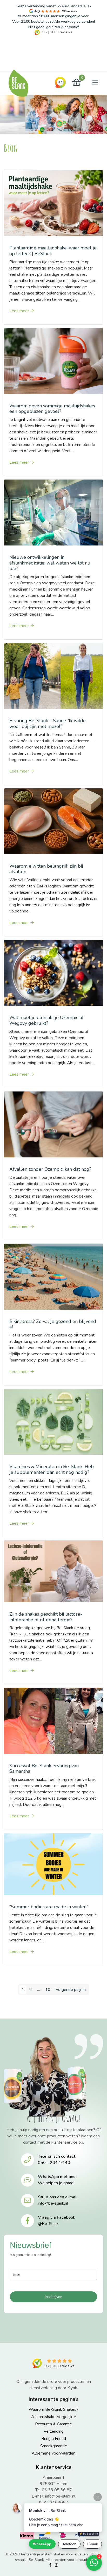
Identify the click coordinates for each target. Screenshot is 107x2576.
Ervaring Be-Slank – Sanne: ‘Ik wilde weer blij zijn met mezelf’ (48, 723)
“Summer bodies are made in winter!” (49, 1907)
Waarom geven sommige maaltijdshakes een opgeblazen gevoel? (52, 409)
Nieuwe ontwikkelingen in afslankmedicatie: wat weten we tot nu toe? (50, 563)
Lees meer (19, 311)
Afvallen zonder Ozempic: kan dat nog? (50, 1169)
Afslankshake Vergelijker (54, 2417)
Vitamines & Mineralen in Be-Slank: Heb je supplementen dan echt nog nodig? (52, 1469)
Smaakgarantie (54, 2446)
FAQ (17, 55)
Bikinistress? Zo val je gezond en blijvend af (53, 1324)
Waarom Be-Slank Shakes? (53, 2409)
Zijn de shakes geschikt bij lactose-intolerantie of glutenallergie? (46, 1617)
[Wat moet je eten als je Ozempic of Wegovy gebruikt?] (53, 973)
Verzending (54, 2431)
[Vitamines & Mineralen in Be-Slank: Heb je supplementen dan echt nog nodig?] (53, 1422)
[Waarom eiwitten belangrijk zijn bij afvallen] (53, 821)
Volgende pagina (71, 1990)
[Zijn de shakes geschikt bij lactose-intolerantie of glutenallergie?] (53, 1571)
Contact (20, 66)
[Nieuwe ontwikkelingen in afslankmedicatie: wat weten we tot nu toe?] (53, 512)
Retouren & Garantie (53, 2424)
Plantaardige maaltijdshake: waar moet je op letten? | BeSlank (53, 251)
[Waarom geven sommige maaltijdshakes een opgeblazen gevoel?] (53, 361)
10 (48, 1990)
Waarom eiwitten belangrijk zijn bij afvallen (46, 869)
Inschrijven (53, 2297)
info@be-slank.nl (53, 2203)
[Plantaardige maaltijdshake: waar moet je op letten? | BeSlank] (53, 203)
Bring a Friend (54, 2439)
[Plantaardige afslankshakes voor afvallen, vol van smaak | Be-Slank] (18, 83)
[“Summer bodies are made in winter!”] (53, 1864)
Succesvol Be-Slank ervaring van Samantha (44, 1769)
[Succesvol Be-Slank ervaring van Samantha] (53, 1721)
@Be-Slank (48, 2224)
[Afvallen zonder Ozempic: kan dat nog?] (53, 1124)
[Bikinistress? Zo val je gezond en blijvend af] (53, 1276)
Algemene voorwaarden (53, 2453)
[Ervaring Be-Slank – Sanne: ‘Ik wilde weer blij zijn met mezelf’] (53, 676)
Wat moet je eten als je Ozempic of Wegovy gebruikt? (46, 1020)
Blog (11, 44)
